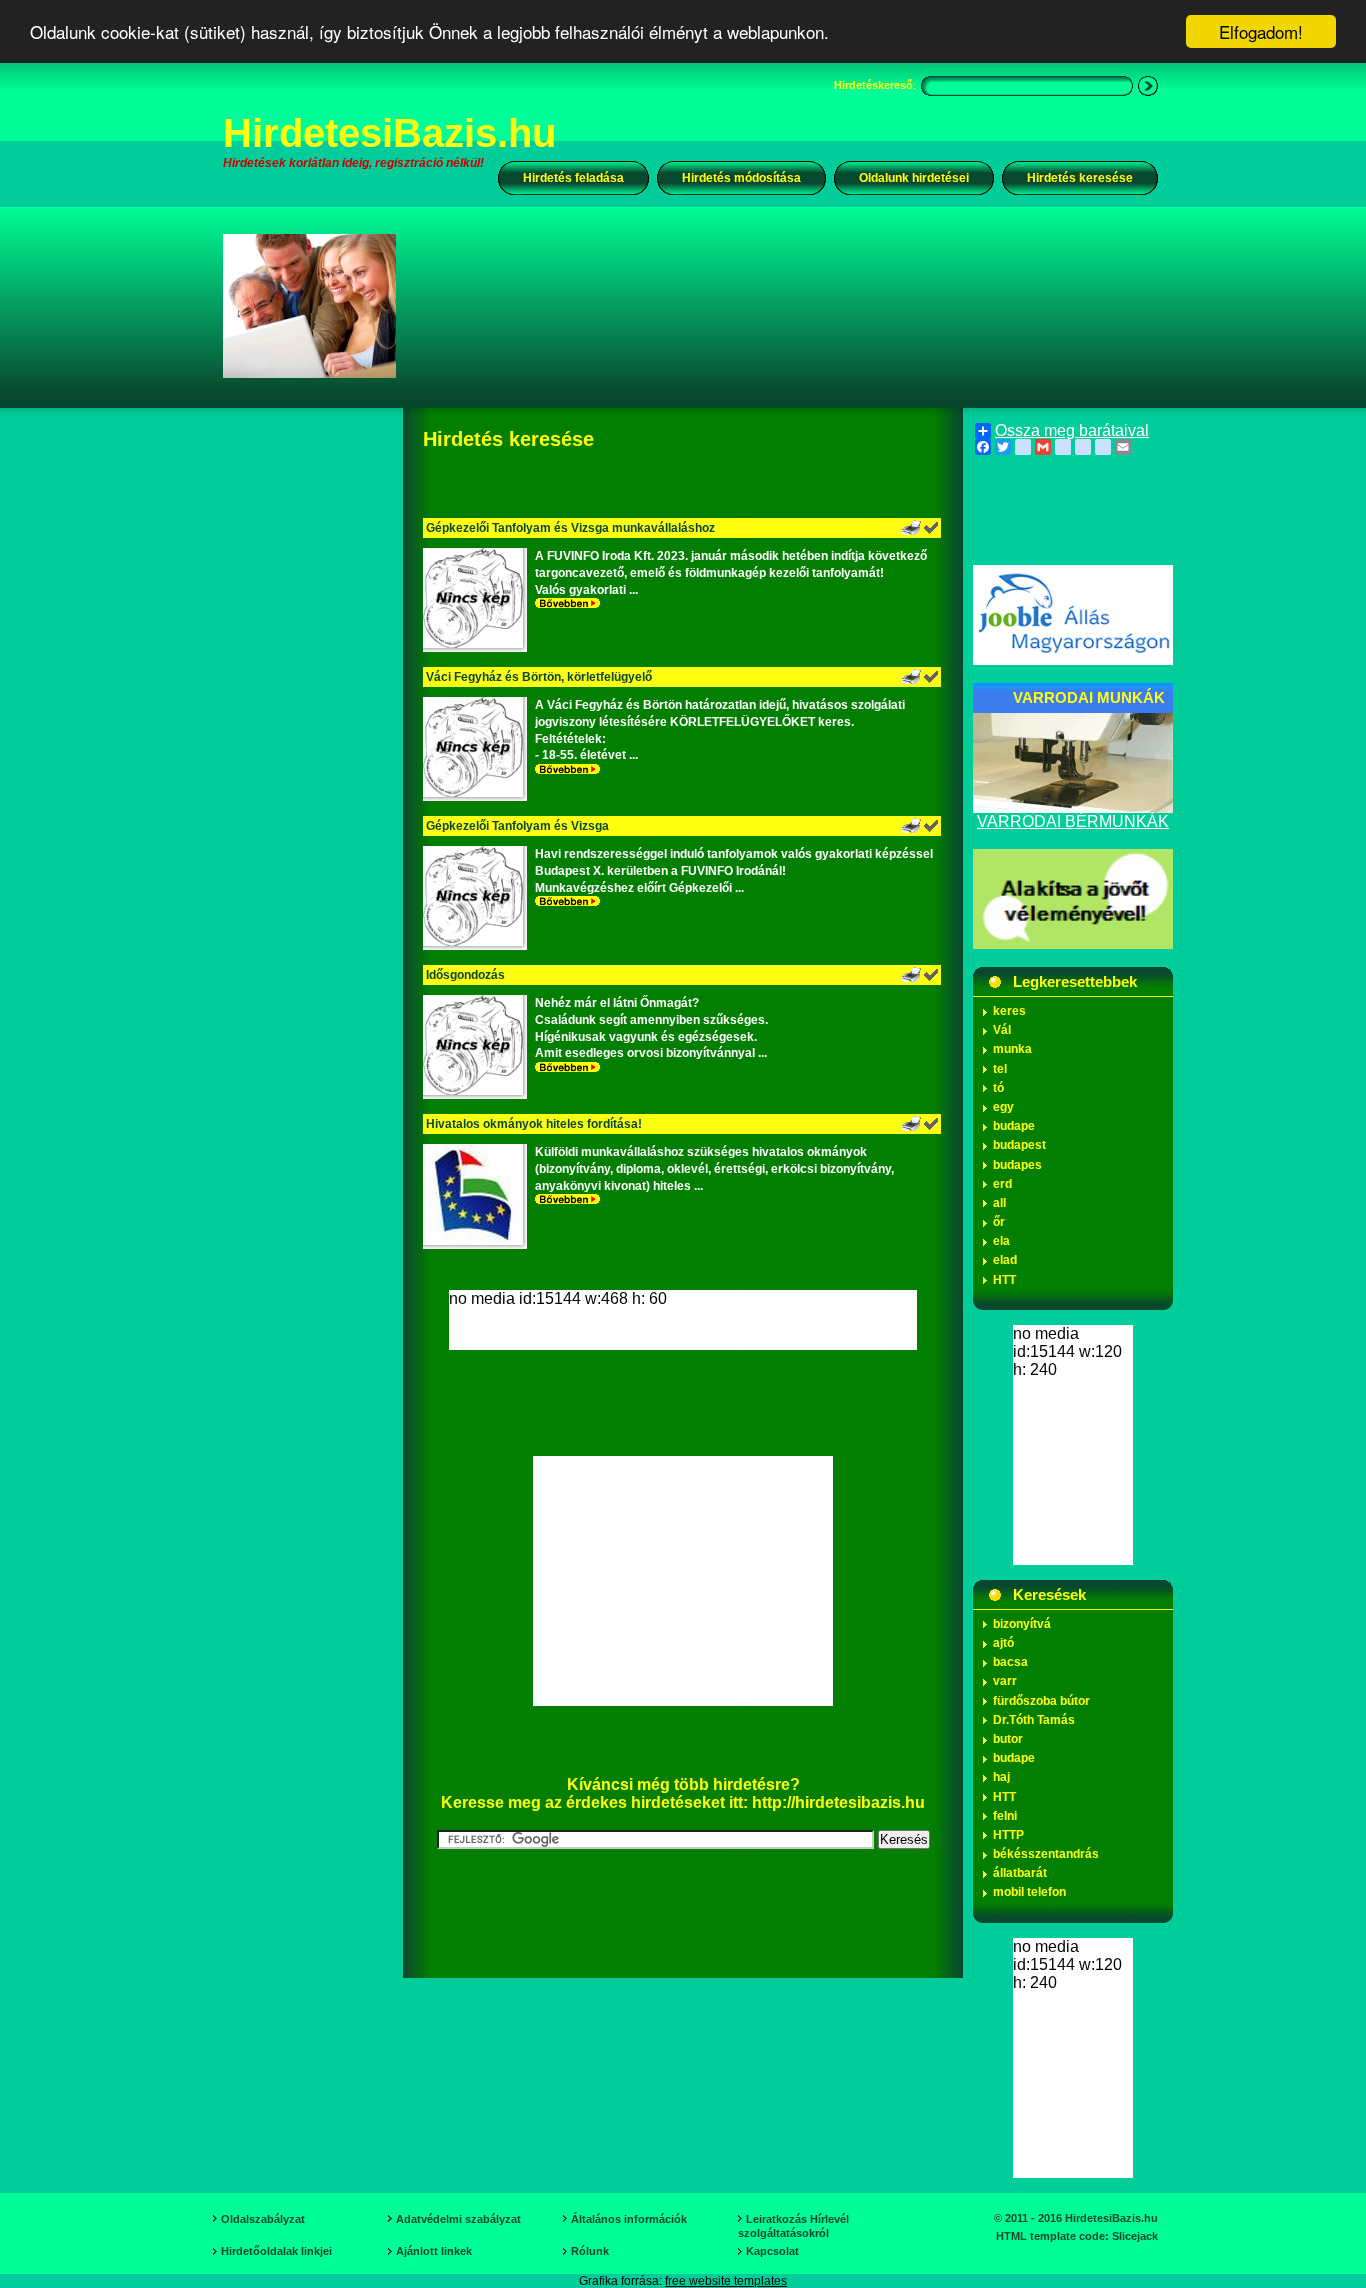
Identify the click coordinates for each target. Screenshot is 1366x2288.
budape (1014, 1126)
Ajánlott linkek (434, 2251)
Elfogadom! (1261, 31)
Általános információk (629, 2219)
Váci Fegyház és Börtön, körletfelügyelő (539, 677)
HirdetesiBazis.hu (389, 133)
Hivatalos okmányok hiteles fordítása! (534, 1124)
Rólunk (590, 2251)
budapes (1017, 1165)
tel (1000, 1069)
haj (1001, 1777)
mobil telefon (1029, 1892)
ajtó (1003, 1643)
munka (1012, 1049)
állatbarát (1020, 1873)
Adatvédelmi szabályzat (458, 2219)
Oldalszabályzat (263, 2219)
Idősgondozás (465, 975)
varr (1005, 1681)
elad (1005, 1260)
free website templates (726, 2281)
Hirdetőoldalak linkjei (276, 2251)
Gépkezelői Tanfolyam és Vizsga (517, 826)
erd (1002, 1184)
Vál (1002, 1030)
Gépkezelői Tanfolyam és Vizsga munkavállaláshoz (570, 528)
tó (998, 1088)
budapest (1019, 1145)
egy (1003, 1107)
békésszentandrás (1046, 1854)
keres (1009, 1011)
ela (1001, 1241)
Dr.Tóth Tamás (1034, 1720)
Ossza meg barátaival (1072, 431)
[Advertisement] (790, 305)
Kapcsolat (772, 2251)
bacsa (1010, 1662)
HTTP (1008, 1835)
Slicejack (1135, 2236)
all (999, 1203)
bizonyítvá (1022, 1624)
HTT (1004, 1280)
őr (999, 1222)
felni (1005, 1816)
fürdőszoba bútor (1041, 1701)
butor (1008, 1739)
